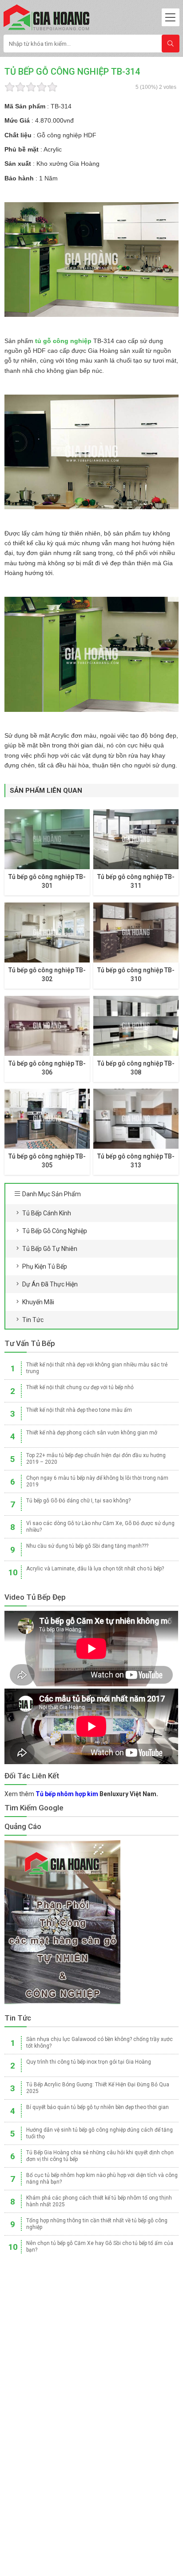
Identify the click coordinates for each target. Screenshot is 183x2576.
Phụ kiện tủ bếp (45, 1266)
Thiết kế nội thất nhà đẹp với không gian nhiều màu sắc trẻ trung (97, 1368)
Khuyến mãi (38, 1302)
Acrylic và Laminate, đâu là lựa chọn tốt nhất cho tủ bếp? (95, 1569)
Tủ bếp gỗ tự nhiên (50, 1249)
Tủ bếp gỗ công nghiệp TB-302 (47, 974)
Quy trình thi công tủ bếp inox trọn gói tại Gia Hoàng (89, 2062)
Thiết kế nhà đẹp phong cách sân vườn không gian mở (92, 1433)
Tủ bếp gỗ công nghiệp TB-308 (136, 1068)
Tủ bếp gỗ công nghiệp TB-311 (136, 881)
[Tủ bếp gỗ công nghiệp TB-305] (47, 1119)
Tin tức (33, 1320)
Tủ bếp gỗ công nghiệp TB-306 (47, 1068)
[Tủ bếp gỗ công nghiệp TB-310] (136, 933)
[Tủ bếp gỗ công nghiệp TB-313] (136, 1119)
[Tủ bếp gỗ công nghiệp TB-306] (47, 1026)
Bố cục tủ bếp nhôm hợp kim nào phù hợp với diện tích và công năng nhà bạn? (102, 2179)
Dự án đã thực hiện (50, 1284)
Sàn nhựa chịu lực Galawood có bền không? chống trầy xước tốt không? (99, 2043)
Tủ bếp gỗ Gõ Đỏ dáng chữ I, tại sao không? (78, 1501)
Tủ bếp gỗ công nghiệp (55, 1231)
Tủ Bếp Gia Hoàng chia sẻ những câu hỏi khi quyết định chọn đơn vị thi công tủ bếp (100, 2156)
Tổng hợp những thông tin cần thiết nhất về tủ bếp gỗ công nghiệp (97, 2224)
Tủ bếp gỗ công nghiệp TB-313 (136, 1161)
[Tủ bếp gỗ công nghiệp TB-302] (47, 933)
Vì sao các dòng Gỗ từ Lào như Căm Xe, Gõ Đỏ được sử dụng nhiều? (100, 1527)
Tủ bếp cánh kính (47, 1213)
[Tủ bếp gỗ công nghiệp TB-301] (47, 839)
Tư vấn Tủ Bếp (30, 1343)
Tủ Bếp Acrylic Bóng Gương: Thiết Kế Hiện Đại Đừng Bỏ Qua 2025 (98, 2088)
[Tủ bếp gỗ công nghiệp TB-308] (136, 1026)
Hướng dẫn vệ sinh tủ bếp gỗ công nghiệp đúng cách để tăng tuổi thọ (99, 2133)
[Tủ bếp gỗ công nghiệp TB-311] (136, 839)
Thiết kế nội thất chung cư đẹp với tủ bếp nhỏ (80, 1387)
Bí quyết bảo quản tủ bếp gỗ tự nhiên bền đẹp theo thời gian (97, 2107)
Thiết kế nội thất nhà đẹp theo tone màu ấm (79, 1410)
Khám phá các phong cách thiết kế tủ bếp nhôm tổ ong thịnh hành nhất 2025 (99, 2201)
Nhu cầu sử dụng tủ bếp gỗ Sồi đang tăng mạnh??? (87, 1546)
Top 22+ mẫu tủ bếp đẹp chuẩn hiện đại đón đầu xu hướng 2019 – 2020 (96, 1459)
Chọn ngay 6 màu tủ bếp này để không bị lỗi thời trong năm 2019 (97, 1481)
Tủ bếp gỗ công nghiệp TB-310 (136, 974)
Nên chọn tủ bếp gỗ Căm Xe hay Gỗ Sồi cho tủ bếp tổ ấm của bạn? (100, 2247)
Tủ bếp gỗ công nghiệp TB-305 (47, 1161)
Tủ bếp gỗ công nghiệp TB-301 (47, 881)
